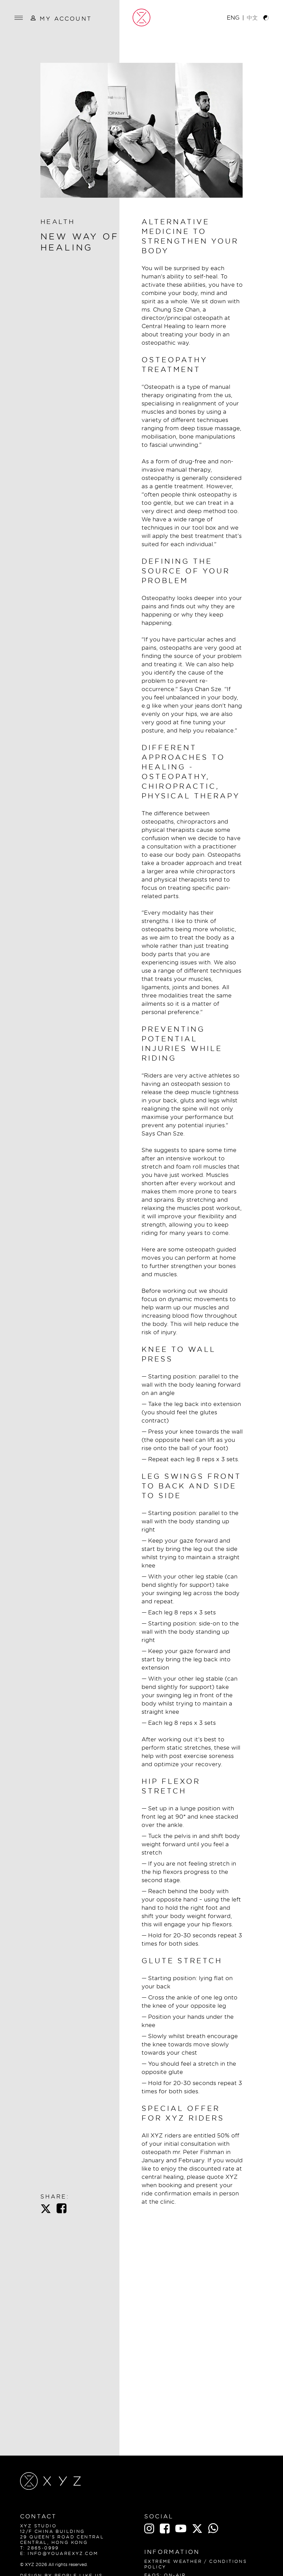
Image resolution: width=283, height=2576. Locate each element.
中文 (252, 18)
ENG (233, 18)
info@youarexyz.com (63, 2553)
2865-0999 (43, 2548)
